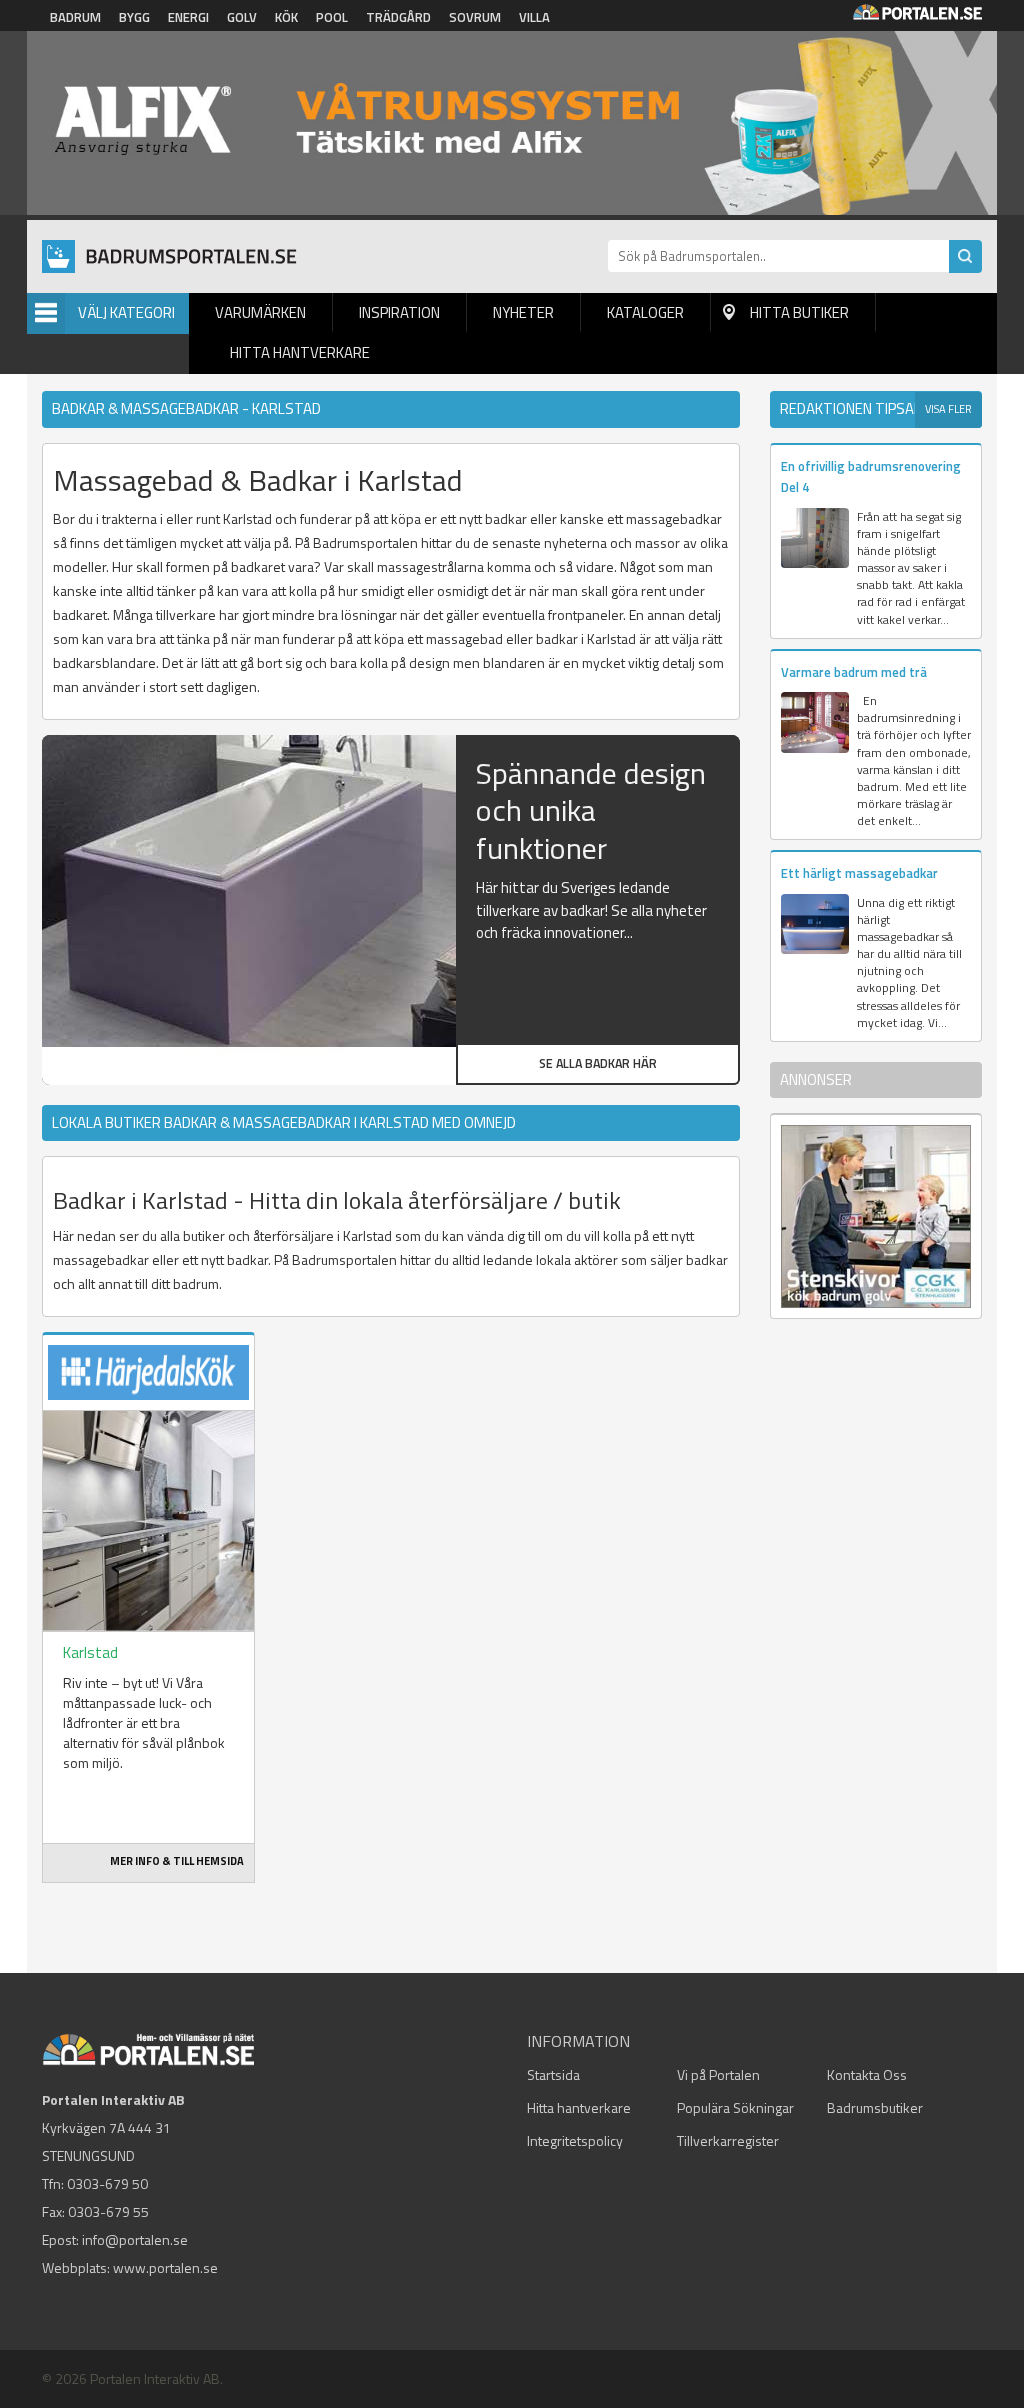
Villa (534, 17)
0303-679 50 (107, 2183)
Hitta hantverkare (300, 352)
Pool (332, 17)
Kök (286, 17)
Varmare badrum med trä (854, 672)
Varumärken (260, 312)
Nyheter (523, 312)
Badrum (75, 17)
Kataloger (645, 312)
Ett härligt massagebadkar (859, 873)
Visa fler (948, 409)
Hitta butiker (799, 312)
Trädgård (398, 17)
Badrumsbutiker (875, 2107)
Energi (188, 17)
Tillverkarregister (728, 2140)
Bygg (134, 17)
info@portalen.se (135, 2239)
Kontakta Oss (867, 2074)
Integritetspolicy (575, 2140)
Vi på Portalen (718, 2074)
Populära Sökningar (735, 2107)
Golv (242, 17)
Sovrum (475, 17)
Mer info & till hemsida (177, 1861)
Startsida (553, 2074)
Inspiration (399, 312)
